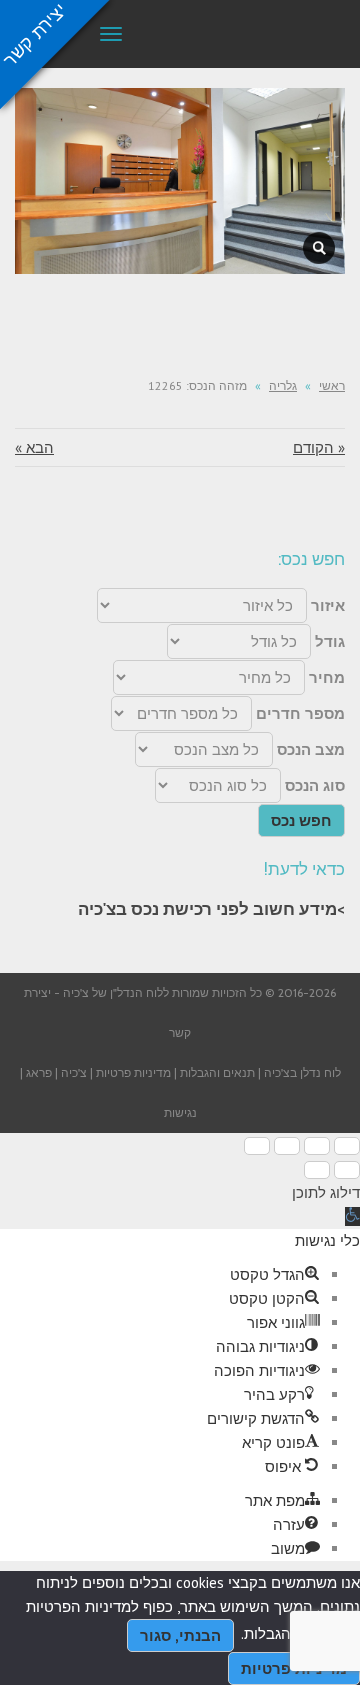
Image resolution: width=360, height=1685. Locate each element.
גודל (330, 641)
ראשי (332, 385)
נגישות (180, 1112)
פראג (39, 1072)
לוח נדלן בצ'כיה (302, 1072)
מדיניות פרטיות (133, 1072)
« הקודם (319, 447)
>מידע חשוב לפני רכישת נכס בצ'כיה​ (211, 909)
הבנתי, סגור (180, 1635)
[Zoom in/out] (257, 1146)
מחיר (327, 677)
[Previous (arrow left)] (347, 1170)
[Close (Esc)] (347, 1146)
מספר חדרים (300, 713)
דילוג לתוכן (326, 1192)
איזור (328, 605)
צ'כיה (74, 1072)
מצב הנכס (311, 749)
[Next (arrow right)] (317, 1170)
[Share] (317, 1146)
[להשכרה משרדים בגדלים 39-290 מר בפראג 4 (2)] (319, 248)
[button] (352, 1216)
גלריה (283, 385)
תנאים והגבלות (217, 1072)
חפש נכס (301, 820)
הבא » (34, 447)
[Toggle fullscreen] (287, 1146)
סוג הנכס (315, 785)
